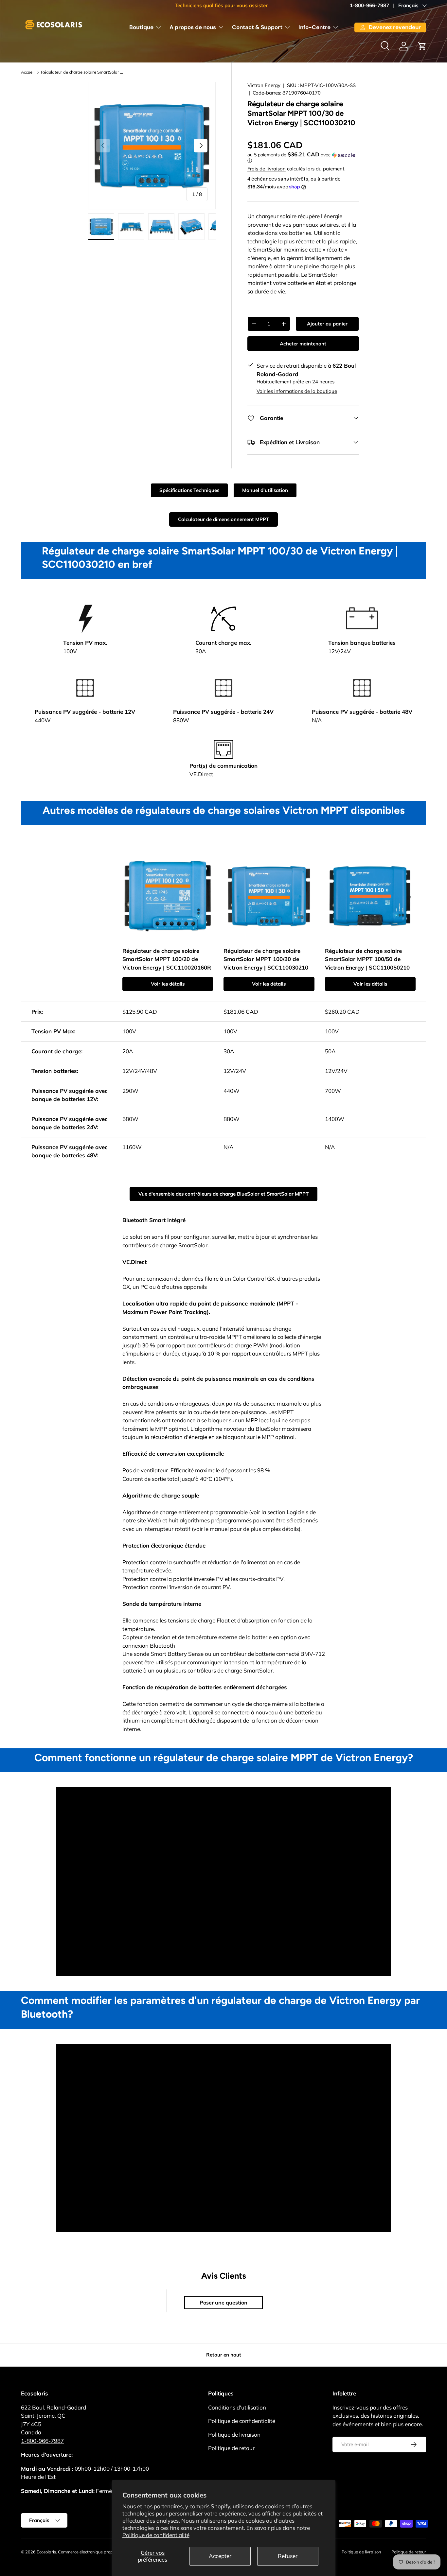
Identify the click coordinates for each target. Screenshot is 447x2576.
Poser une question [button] (223, 2303)
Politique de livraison (234, 2435)
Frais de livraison (267, 169)
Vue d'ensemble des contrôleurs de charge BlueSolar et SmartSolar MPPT (223, 1194)
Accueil (28, 72)
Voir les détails (168, 984)
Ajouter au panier (327, 324)
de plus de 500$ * (268, 5)
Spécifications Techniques (189, 490)
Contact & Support (257, 27)
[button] (422, 46)
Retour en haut (224, 2355)
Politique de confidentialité (156, 2535)
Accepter (220, 2556)
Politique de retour (231, 2448)
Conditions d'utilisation (237, 2407)
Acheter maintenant (303, 344)
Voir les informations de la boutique (297, 391)
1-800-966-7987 (369, 5)
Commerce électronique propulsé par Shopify (101, 2552)
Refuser (288, 2556)
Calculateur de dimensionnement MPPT (223, 519)
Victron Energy (264, 85)
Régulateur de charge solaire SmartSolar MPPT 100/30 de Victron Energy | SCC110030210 (83, 72)
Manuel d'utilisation (265, 490)
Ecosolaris (46, 2552)
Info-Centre (314, 27)
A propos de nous (193, 27)
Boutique (141, 27)
